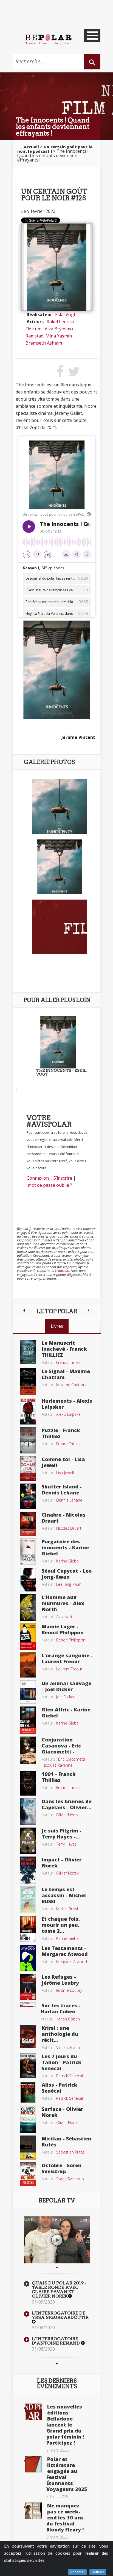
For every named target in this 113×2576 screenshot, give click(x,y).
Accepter (77, 2572)
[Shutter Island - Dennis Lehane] (28, 1496)
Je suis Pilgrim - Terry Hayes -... (62, 1834)
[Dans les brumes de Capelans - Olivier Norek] (28, 1811)
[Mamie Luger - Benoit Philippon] (28, 1636)
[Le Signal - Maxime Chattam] (28, 1381)
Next (57, 2364)
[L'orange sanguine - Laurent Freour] (28, 1664)
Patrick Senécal (70, 2076)
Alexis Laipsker (69, 1414)
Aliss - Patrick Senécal (60, 2088)
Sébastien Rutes (70, 2152)
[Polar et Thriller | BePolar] (48, 39)
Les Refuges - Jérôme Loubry (60, 1980)
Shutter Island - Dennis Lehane (62, 1490)
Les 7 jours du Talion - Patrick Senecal (62, 2062)
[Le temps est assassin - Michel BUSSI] (28, 1899)
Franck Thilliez (68, 1362)
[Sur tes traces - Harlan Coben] (28, 2004)
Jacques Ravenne (58, 1765)
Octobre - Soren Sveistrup (62, 2168)
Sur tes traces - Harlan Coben (61, 2008)
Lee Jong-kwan (69, 1584)
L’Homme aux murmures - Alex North (63, 1603)
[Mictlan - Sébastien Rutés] (28, 2147)
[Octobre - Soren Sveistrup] (28, 2174)
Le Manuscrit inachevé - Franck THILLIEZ (64, 1349)
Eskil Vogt (65, 315)
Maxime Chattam (71, 1385)
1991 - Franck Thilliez (59, 1777)
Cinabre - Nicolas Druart (64, 1518)
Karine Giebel (68, 1561)
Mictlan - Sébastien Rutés (67, 2142)
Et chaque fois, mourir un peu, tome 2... (61, 1925)
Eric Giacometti (72, 1759)
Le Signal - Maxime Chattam (66, 1374)
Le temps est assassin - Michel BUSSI (64, 1895)
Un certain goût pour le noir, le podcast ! (55, 149)
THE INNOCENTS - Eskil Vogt (61, 1072)
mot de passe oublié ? (50, 1185)
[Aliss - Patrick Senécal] (28, 2092)
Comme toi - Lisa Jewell (63, 1462)
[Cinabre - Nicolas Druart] (28, 1523)
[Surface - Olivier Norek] (28, 2119)
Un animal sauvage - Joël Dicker (67, 1686)
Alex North (65, 1617)
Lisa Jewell (65, 1473)
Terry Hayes (66, 1844)
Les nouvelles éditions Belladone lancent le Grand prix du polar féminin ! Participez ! (65, 2425)
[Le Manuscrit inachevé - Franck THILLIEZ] (28, 1352)
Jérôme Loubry (69, 1990)
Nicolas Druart (69, 1528)
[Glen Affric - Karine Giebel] (28, 1720)
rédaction (62, 1271)
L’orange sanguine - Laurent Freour (67, 1658)
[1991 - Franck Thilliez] (28, 1783)
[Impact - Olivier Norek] (28, 1870)
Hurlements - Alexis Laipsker (67, 1404)
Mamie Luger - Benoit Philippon (63, 1629)
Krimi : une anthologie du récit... (60, 2034)
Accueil (31, 147)
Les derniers (57, 2384)
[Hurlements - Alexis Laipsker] (28, 1411)
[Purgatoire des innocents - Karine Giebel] (28, 1551)
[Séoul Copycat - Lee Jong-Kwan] (28, 1579)
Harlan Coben (68, 2019)
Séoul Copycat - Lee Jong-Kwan (67, 1574)
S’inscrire (63, 1178)
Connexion (38, 1178)
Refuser (98, 2572)
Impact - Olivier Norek (62, 1863)
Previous (57, 2267)
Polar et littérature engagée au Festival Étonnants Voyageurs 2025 (67, 2474)
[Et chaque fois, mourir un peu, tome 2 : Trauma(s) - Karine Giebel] (28, 1929)
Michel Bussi (67, 1909)
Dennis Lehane (69, 1500)
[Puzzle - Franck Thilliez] (28, 1440)
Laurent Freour (69, 1669)
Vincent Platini (68, 2047)
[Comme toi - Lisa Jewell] (28, 1468)
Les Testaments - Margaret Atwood (65, 1951)
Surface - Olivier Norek (62, 2112)
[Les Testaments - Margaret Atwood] (28, 1958)
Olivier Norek (67, 1815)
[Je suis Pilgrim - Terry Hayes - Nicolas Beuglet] (28, 1840)
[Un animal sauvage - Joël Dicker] (28, 1691)
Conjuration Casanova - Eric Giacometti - (61, 1746)
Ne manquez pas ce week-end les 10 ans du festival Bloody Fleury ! (65, 2518)
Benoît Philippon (71, 1640)
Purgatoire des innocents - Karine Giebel (65, 1547)
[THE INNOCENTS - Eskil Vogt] (58, 1042)
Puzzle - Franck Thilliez (61, 1433)
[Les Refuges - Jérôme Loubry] (28, 1986)
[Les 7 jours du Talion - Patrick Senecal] (28, 2065)
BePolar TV (57, 2201)
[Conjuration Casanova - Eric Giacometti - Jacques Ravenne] (28, 1750)
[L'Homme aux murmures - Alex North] (28, 1607)
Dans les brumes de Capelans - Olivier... (67, 1804)
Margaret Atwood (72, 1962)
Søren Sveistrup (70, 2179)
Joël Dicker (65, 1697)
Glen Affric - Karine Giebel (66, 1713)
